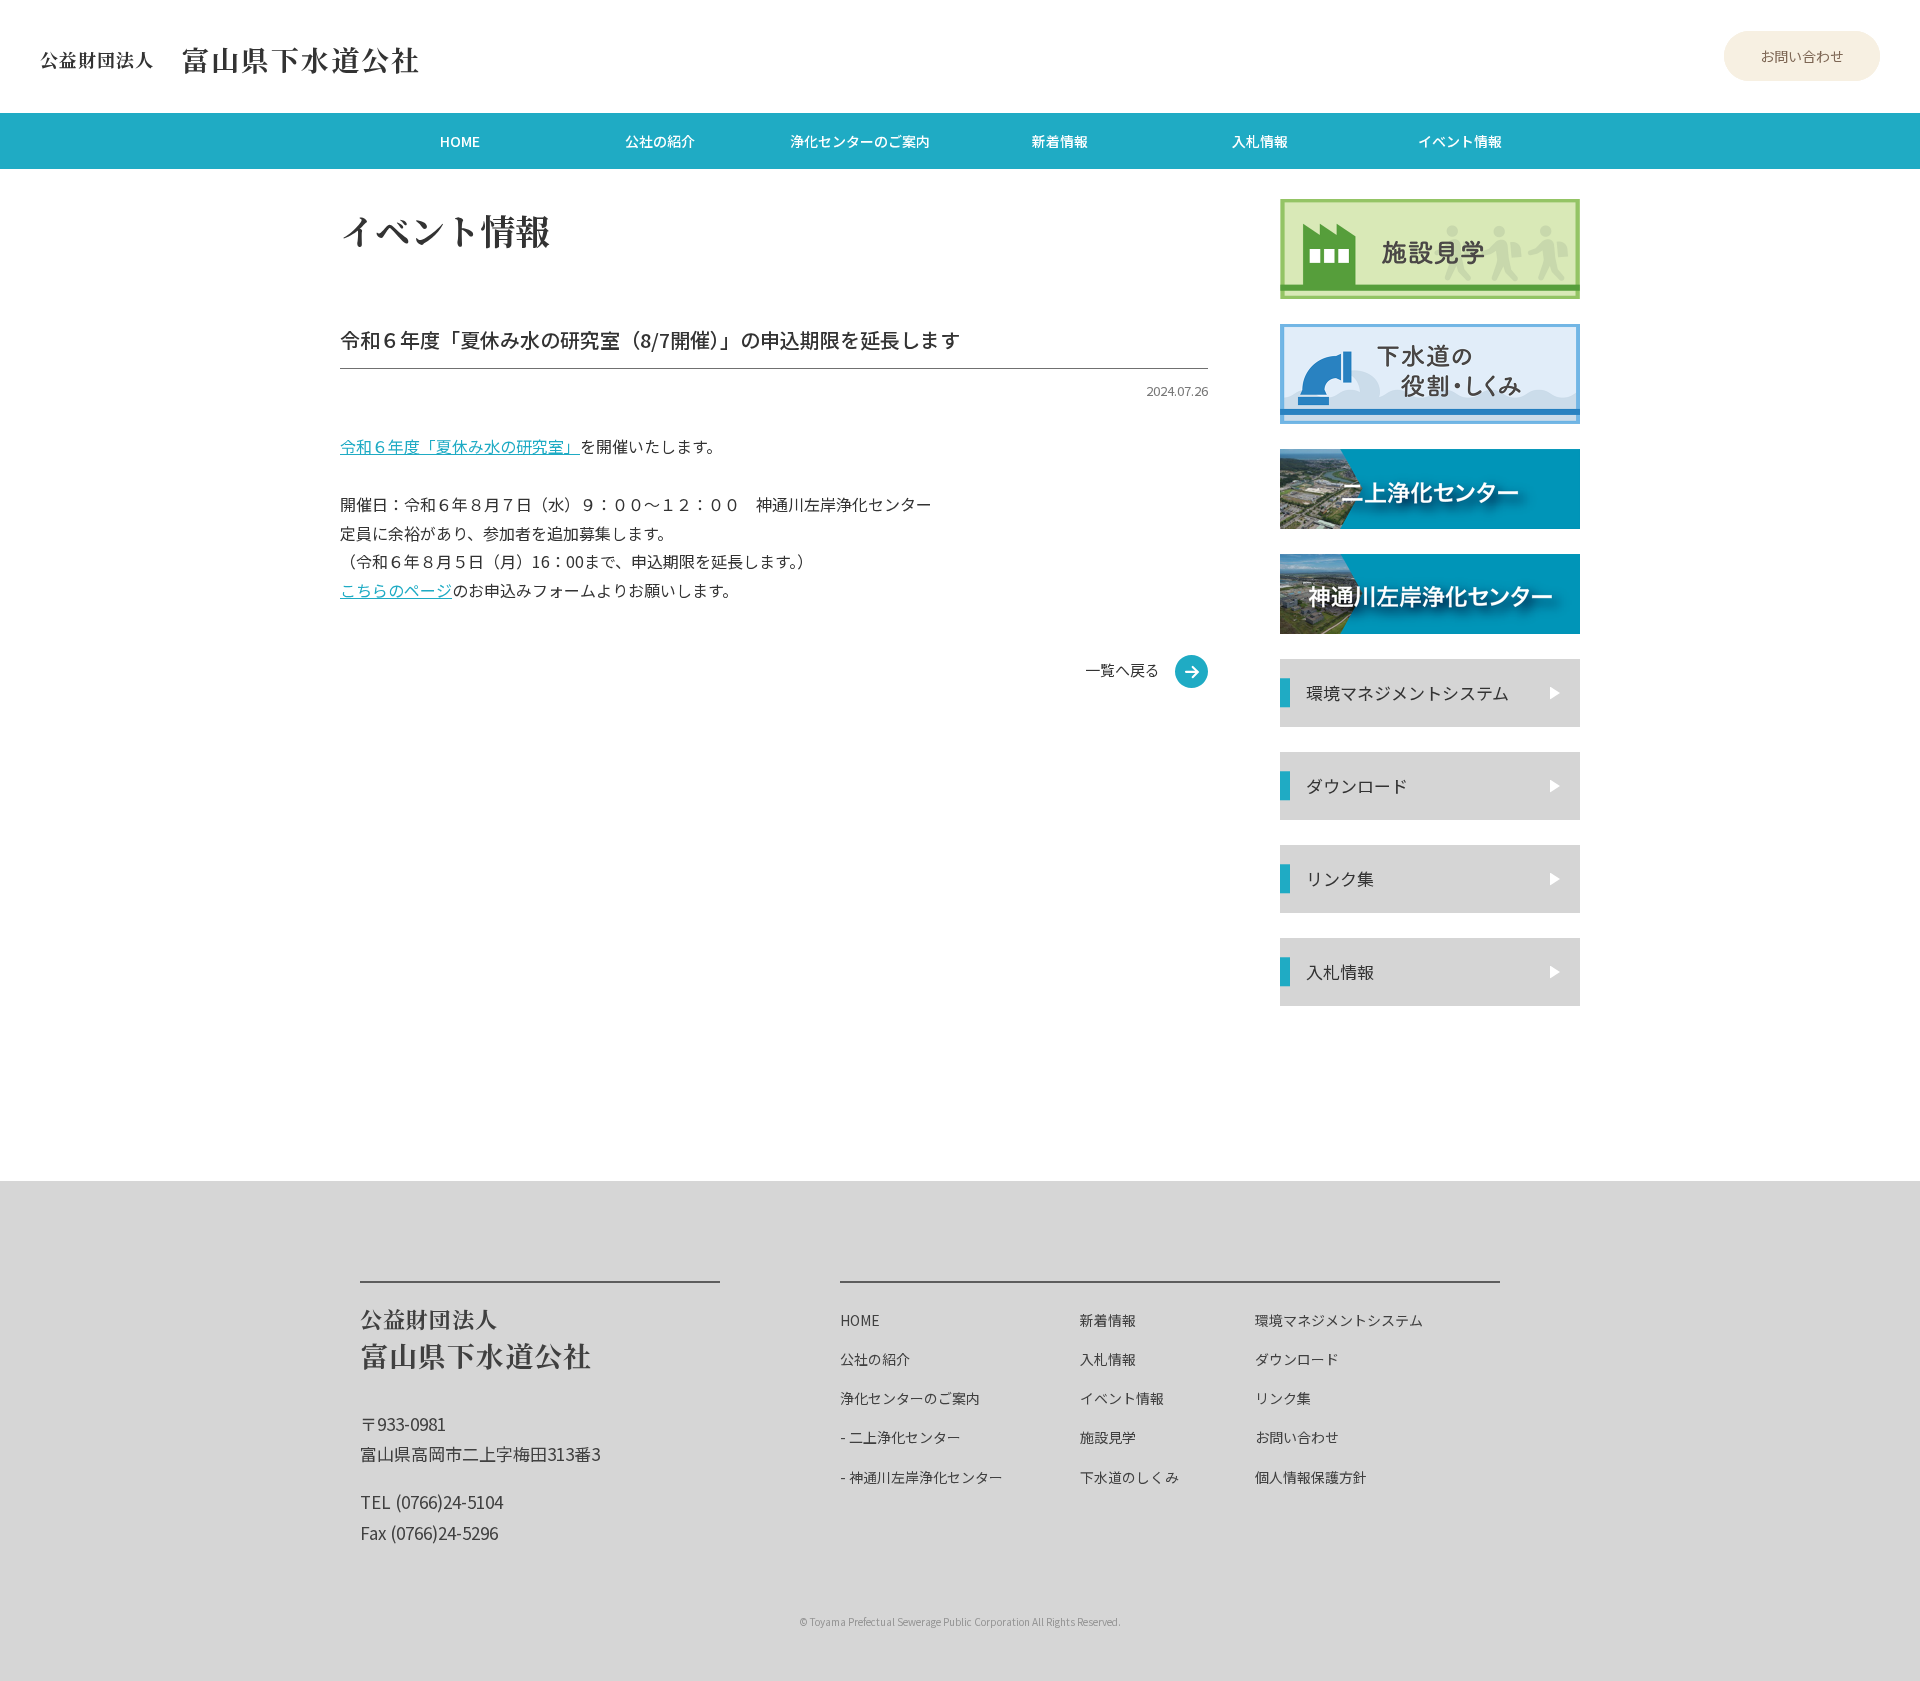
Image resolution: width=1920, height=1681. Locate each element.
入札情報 (1260, 141)
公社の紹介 (660, 141)
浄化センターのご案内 (860, 141)
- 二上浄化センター (900, 1437)
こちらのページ (396, 590)
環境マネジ (1407, 692)
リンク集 (1340, 878)
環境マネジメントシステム (1339, 1320)
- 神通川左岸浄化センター (921, 1477)
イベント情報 (1460, 141)
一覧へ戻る (1122, 669)
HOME (460, 141)
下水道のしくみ (1129, 1477)
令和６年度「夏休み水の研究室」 (460, 446)
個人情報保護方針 (1311, 1477)
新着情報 (1060, 141)
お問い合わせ (1802, 56)
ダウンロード (1357, 785)
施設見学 (1108, 1437)
